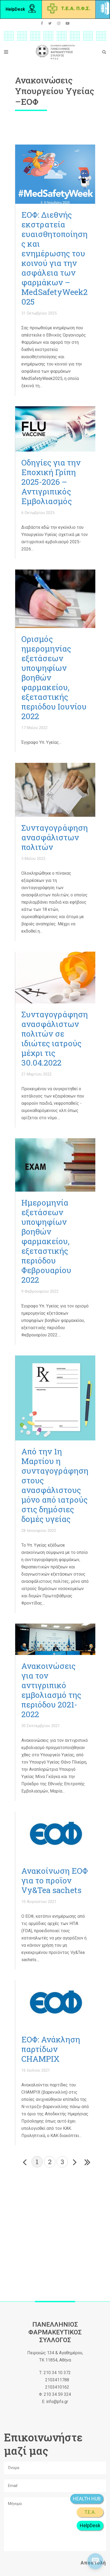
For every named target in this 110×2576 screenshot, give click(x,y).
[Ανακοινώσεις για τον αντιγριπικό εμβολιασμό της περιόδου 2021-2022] (55, 1639)
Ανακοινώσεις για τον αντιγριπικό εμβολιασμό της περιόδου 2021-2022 (51, 1690)
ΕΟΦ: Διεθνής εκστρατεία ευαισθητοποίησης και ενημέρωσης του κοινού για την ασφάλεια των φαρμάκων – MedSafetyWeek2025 (54, 258)
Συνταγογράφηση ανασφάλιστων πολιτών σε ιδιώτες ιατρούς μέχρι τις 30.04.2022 (55, 1038)
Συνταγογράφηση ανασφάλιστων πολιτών (55, 837)
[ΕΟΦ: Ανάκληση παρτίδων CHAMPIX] (55, 2004)
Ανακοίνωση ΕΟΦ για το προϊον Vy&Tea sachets (55, 1880)
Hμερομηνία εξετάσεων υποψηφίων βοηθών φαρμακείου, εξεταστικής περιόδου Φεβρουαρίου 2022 (46, 1241)
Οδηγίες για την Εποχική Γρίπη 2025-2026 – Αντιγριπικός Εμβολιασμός (51, 482)
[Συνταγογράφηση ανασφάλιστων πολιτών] (55, 790)
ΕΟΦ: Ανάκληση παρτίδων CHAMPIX (51, 2049)
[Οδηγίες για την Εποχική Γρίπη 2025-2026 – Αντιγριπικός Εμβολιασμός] (55, 429)
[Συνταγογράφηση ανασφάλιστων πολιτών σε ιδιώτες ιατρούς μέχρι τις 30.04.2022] (55, 977)
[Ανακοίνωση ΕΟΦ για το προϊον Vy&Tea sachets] (55, 1836)
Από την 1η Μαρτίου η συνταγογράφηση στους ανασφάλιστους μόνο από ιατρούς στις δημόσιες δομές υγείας (55, 1485)
